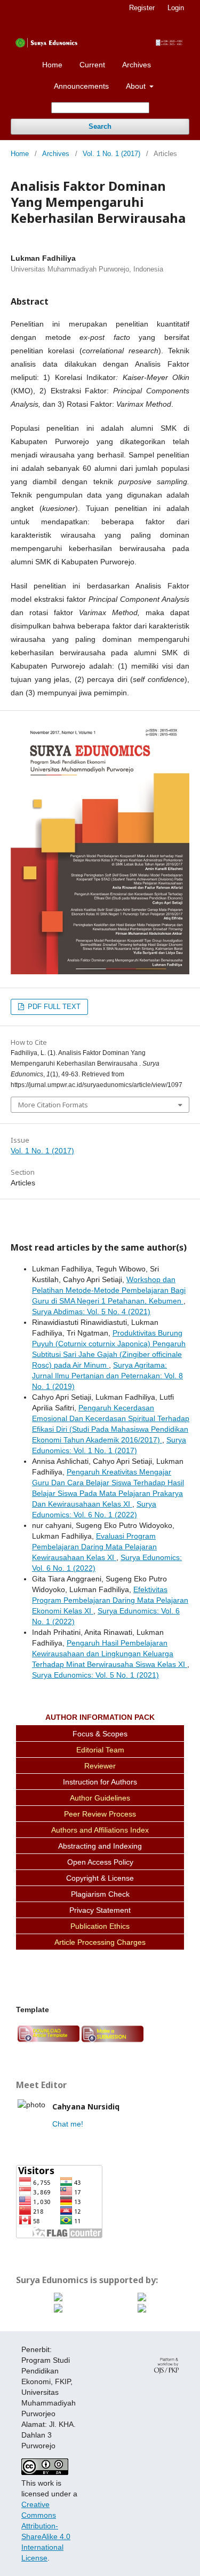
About (137, 86)
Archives (137, 65)
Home (52, 65)
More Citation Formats (53, 1105)
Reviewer (100, 1766)
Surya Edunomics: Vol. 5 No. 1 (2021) (95, 1675)
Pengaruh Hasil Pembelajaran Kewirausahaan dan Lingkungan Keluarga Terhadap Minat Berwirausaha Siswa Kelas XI (110, 1654)
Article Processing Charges (100, 1942)
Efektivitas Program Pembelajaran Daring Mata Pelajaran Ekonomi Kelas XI (110, 1600)
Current (92, 65)
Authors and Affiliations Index (100, 1830)
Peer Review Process (100, 1814)
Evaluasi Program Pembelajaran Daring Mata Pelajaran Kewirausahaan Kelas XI (94, 1547)
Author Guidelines (100, 1798)
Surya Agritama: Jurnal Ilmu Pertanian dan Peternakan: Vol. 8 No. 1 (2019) (107, 1376)
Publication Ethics (100, 1926)
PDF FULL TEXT (53, 1007)
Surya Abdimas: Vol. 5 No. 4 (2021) (91, 1312)
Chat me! (68, 2124)
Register (142, 8)
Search (100, 126)
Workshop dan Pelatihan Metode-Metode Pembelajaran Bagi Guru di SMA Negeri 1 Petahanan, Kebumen (109, 1290)
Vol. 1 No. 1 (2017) (111, 154)
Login (176, 8)
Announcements (81, 86)
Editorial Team (100, 1750)
